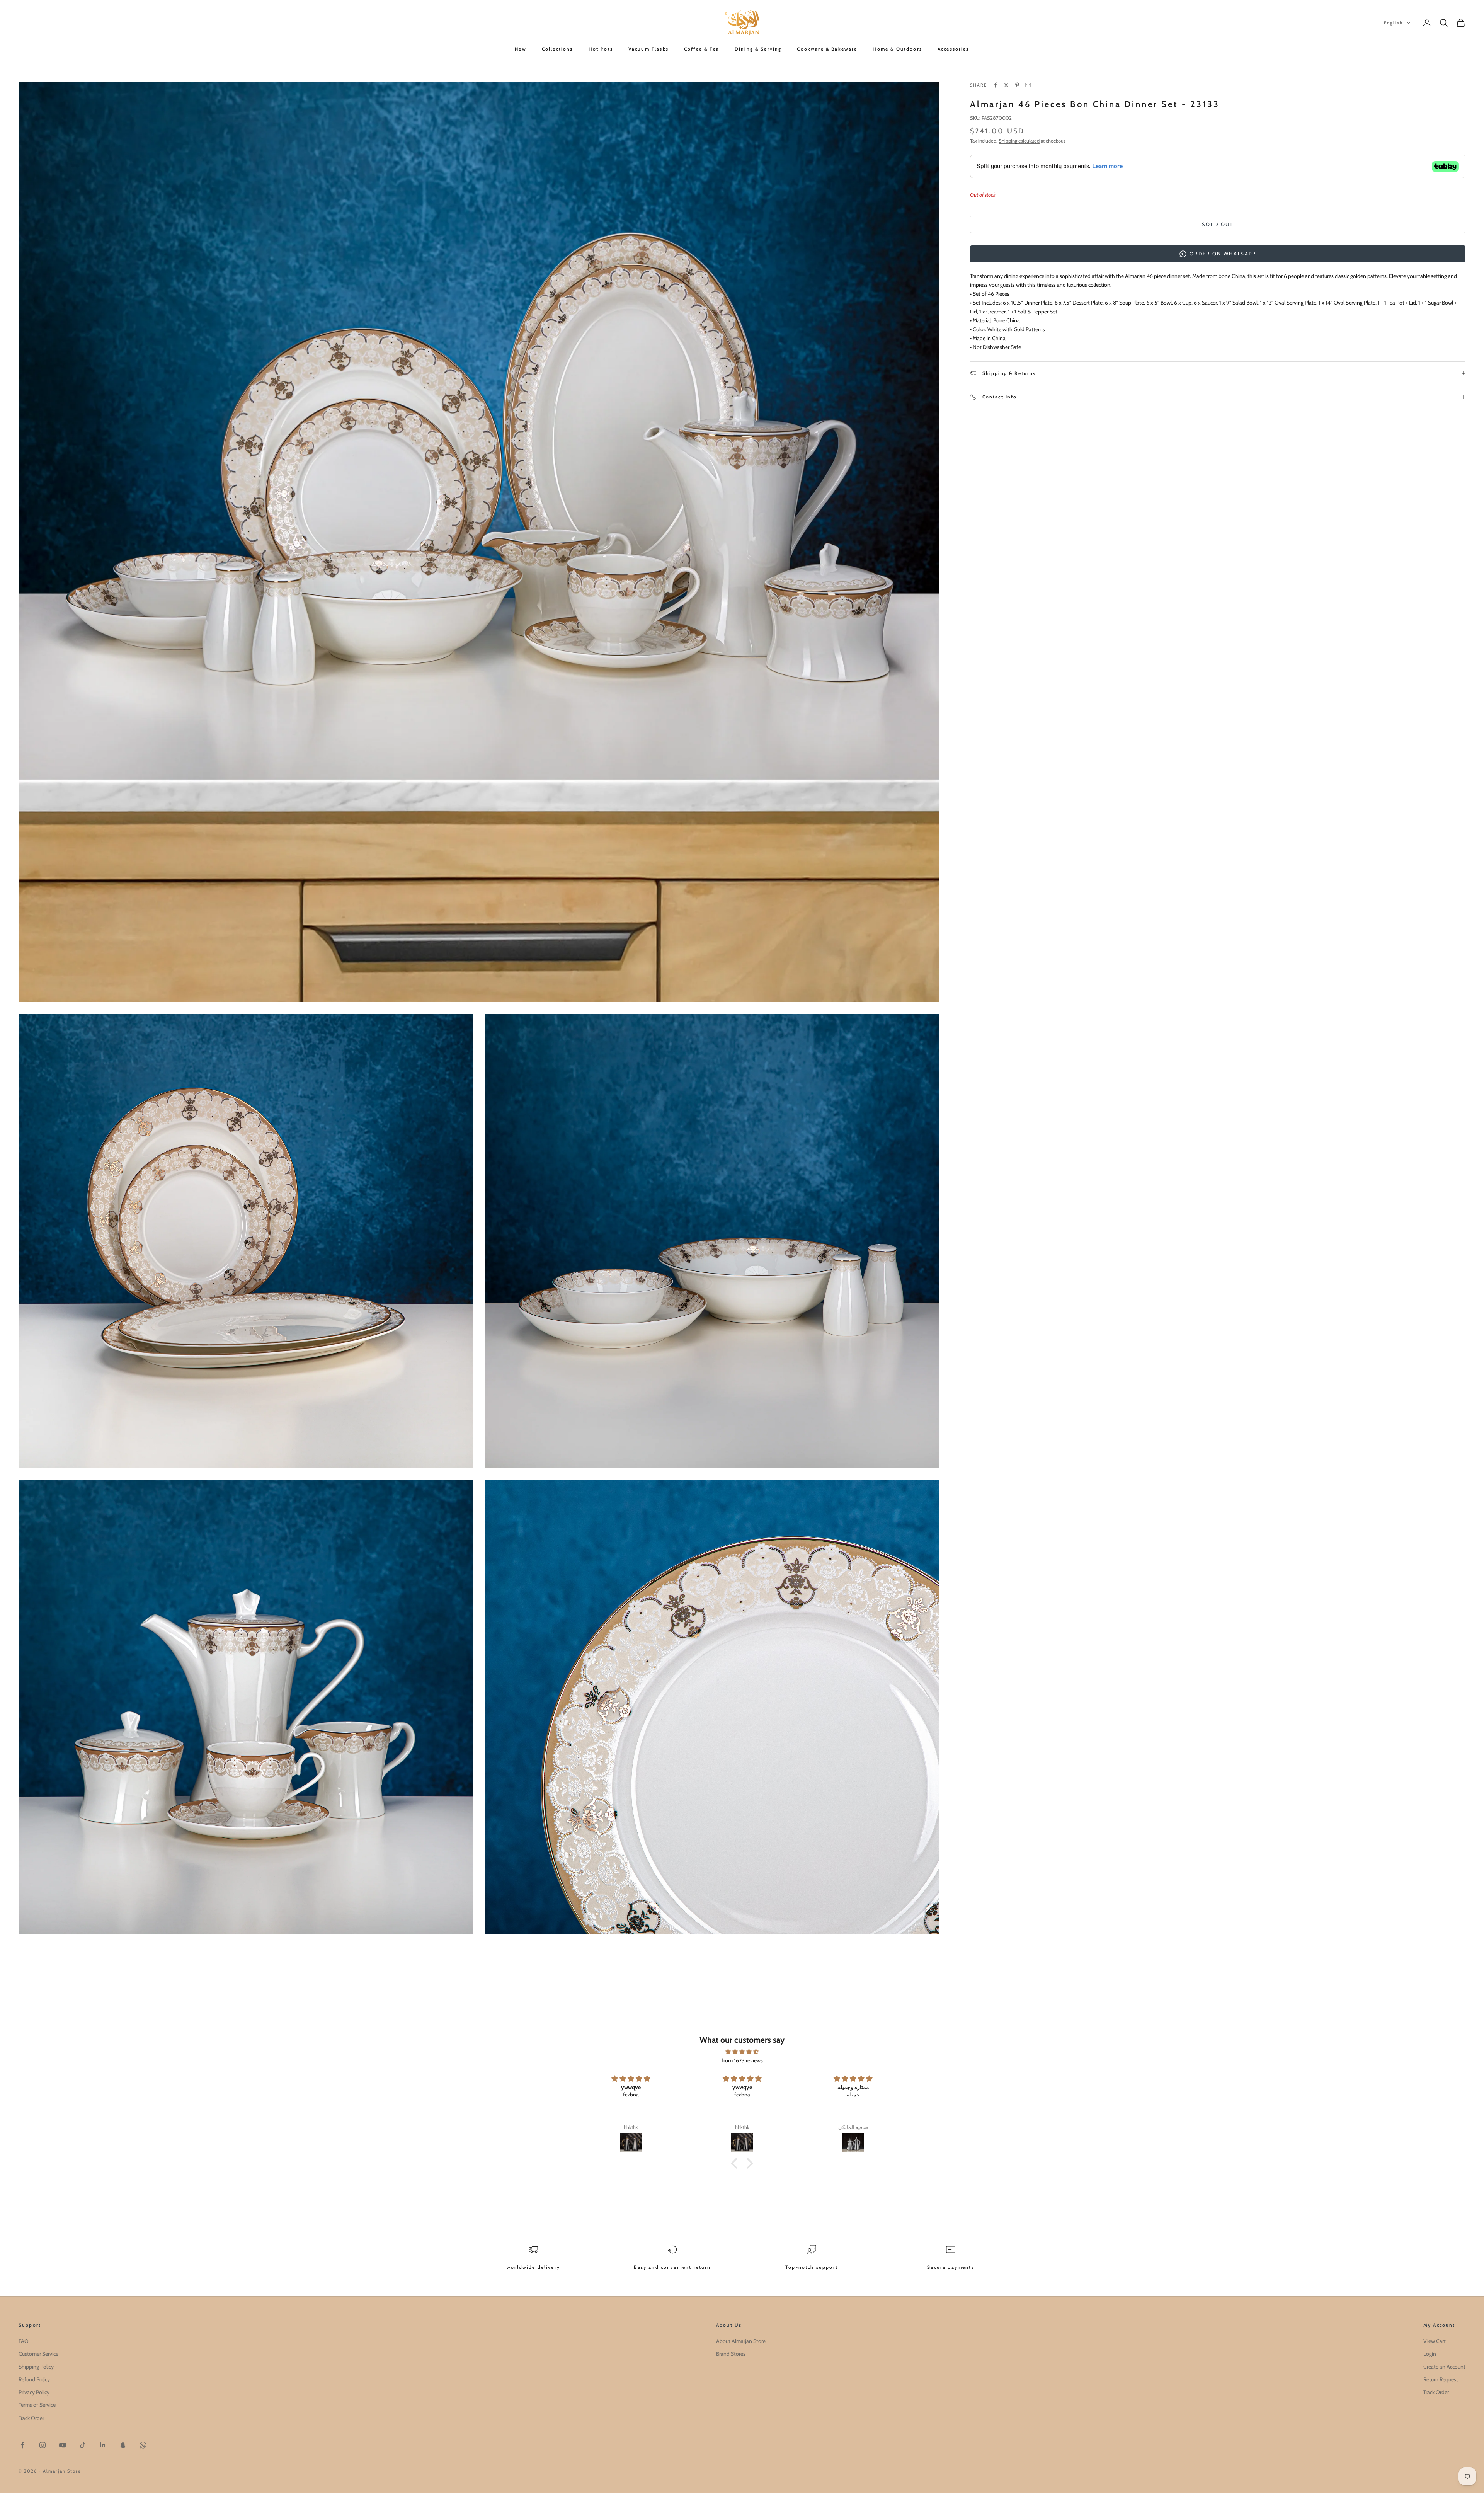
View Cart (1435, 2341)
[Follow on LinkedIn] (103, 2445)
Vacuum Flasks (648, 49)
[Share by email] (1028, 85)
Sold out (1218, 224)
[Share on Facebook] (996, 85)
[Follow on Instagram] (43, 2445)
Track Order (31, 2418)
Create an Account (1444, 2367)
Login (1430, 2354)
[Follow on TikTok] (83, 2445)
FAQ (24, 2341)
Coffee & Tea (702, 49)
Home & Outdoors (897, 49)
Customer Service (38, 2354)
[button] (736, 2163)
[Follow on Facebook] (22, 2445)
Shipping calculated (1019, 141)
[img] (742, 2052)
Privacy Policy (34, 2392)
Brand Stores (731, 2354)
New (520, 49)
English (1393, 23)
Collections (557, 49)
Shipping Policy (36, 2367)
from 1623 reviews (742, 2060)
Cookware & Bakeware (827, 49)
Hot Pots (601, 49)
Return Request (1441, 2379)
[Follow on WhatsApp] (143, 2445)
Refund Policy (34, 2379)
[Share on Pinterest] (1017, 85)
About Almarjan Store (741, 2341)
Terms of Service (37, 2405)
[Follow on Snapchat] (123, 2445)
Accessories (953, 49)
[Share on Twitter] (1006, 85)
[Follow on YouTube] (63, 2445)
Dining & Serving (758, 49)
